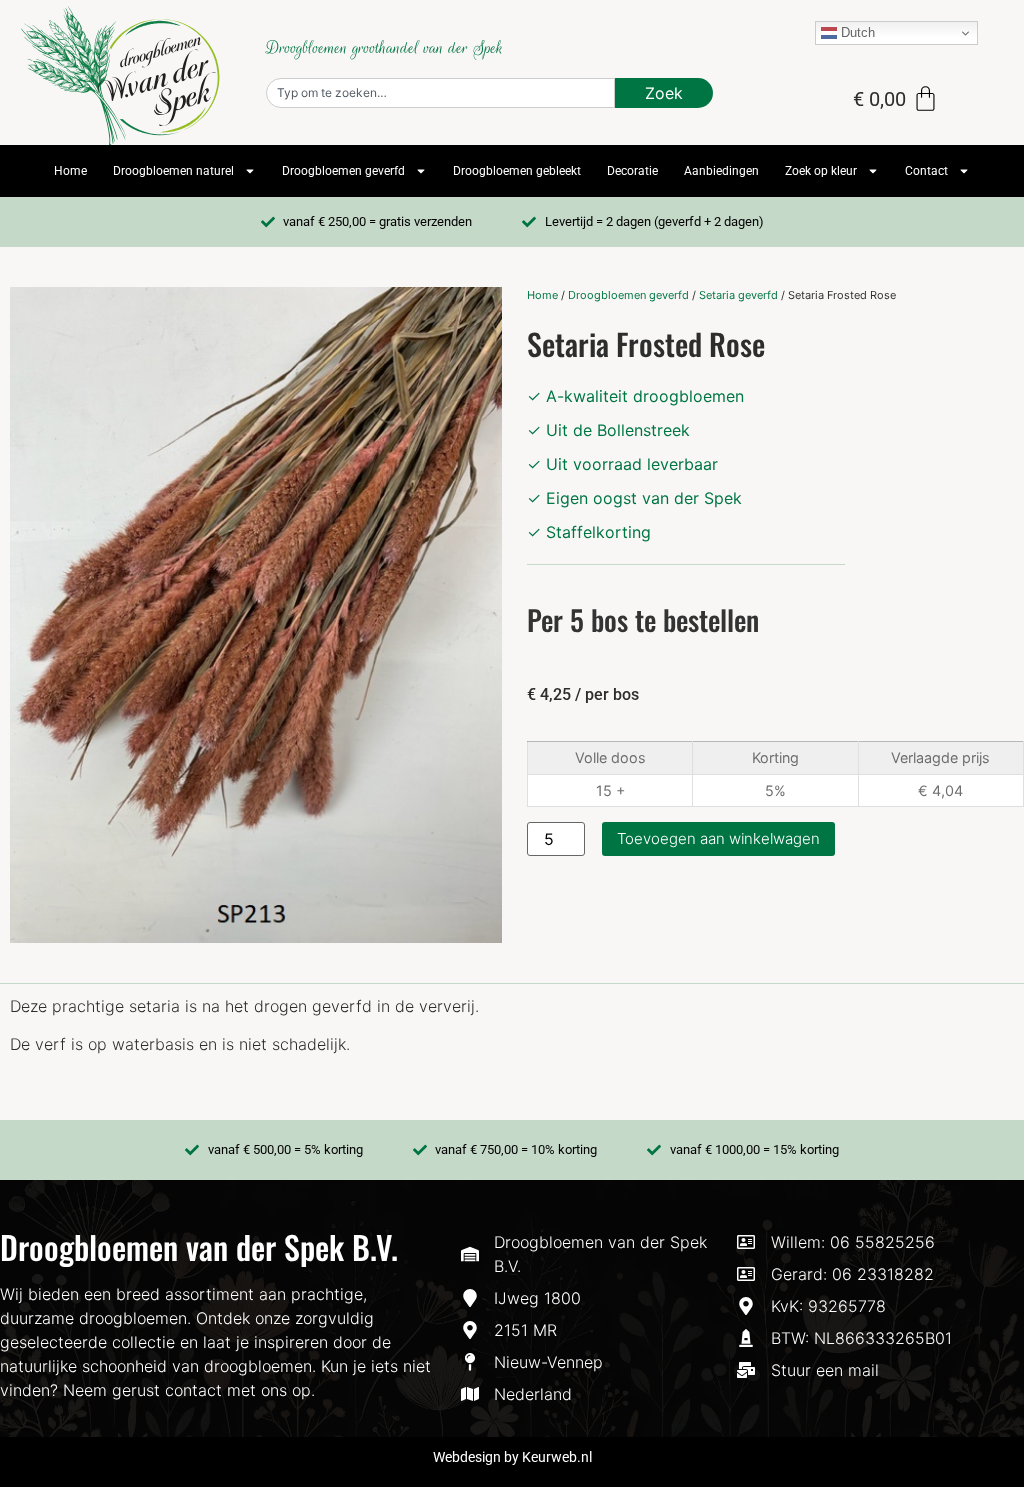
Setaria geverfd (738, 295)
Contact (926, 171)
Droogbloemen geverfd (343, 171)
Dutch (856, 32)
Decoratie (632, 171)
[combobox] (440, 93)
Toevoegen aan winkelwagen (718, 838)
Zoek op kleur (821, 171)
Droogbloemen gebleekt (517, 171)
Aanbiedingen (721, 171)
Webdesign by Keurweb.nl (512, 1457)
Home (70, 171)
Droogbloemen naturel (173, 171)
